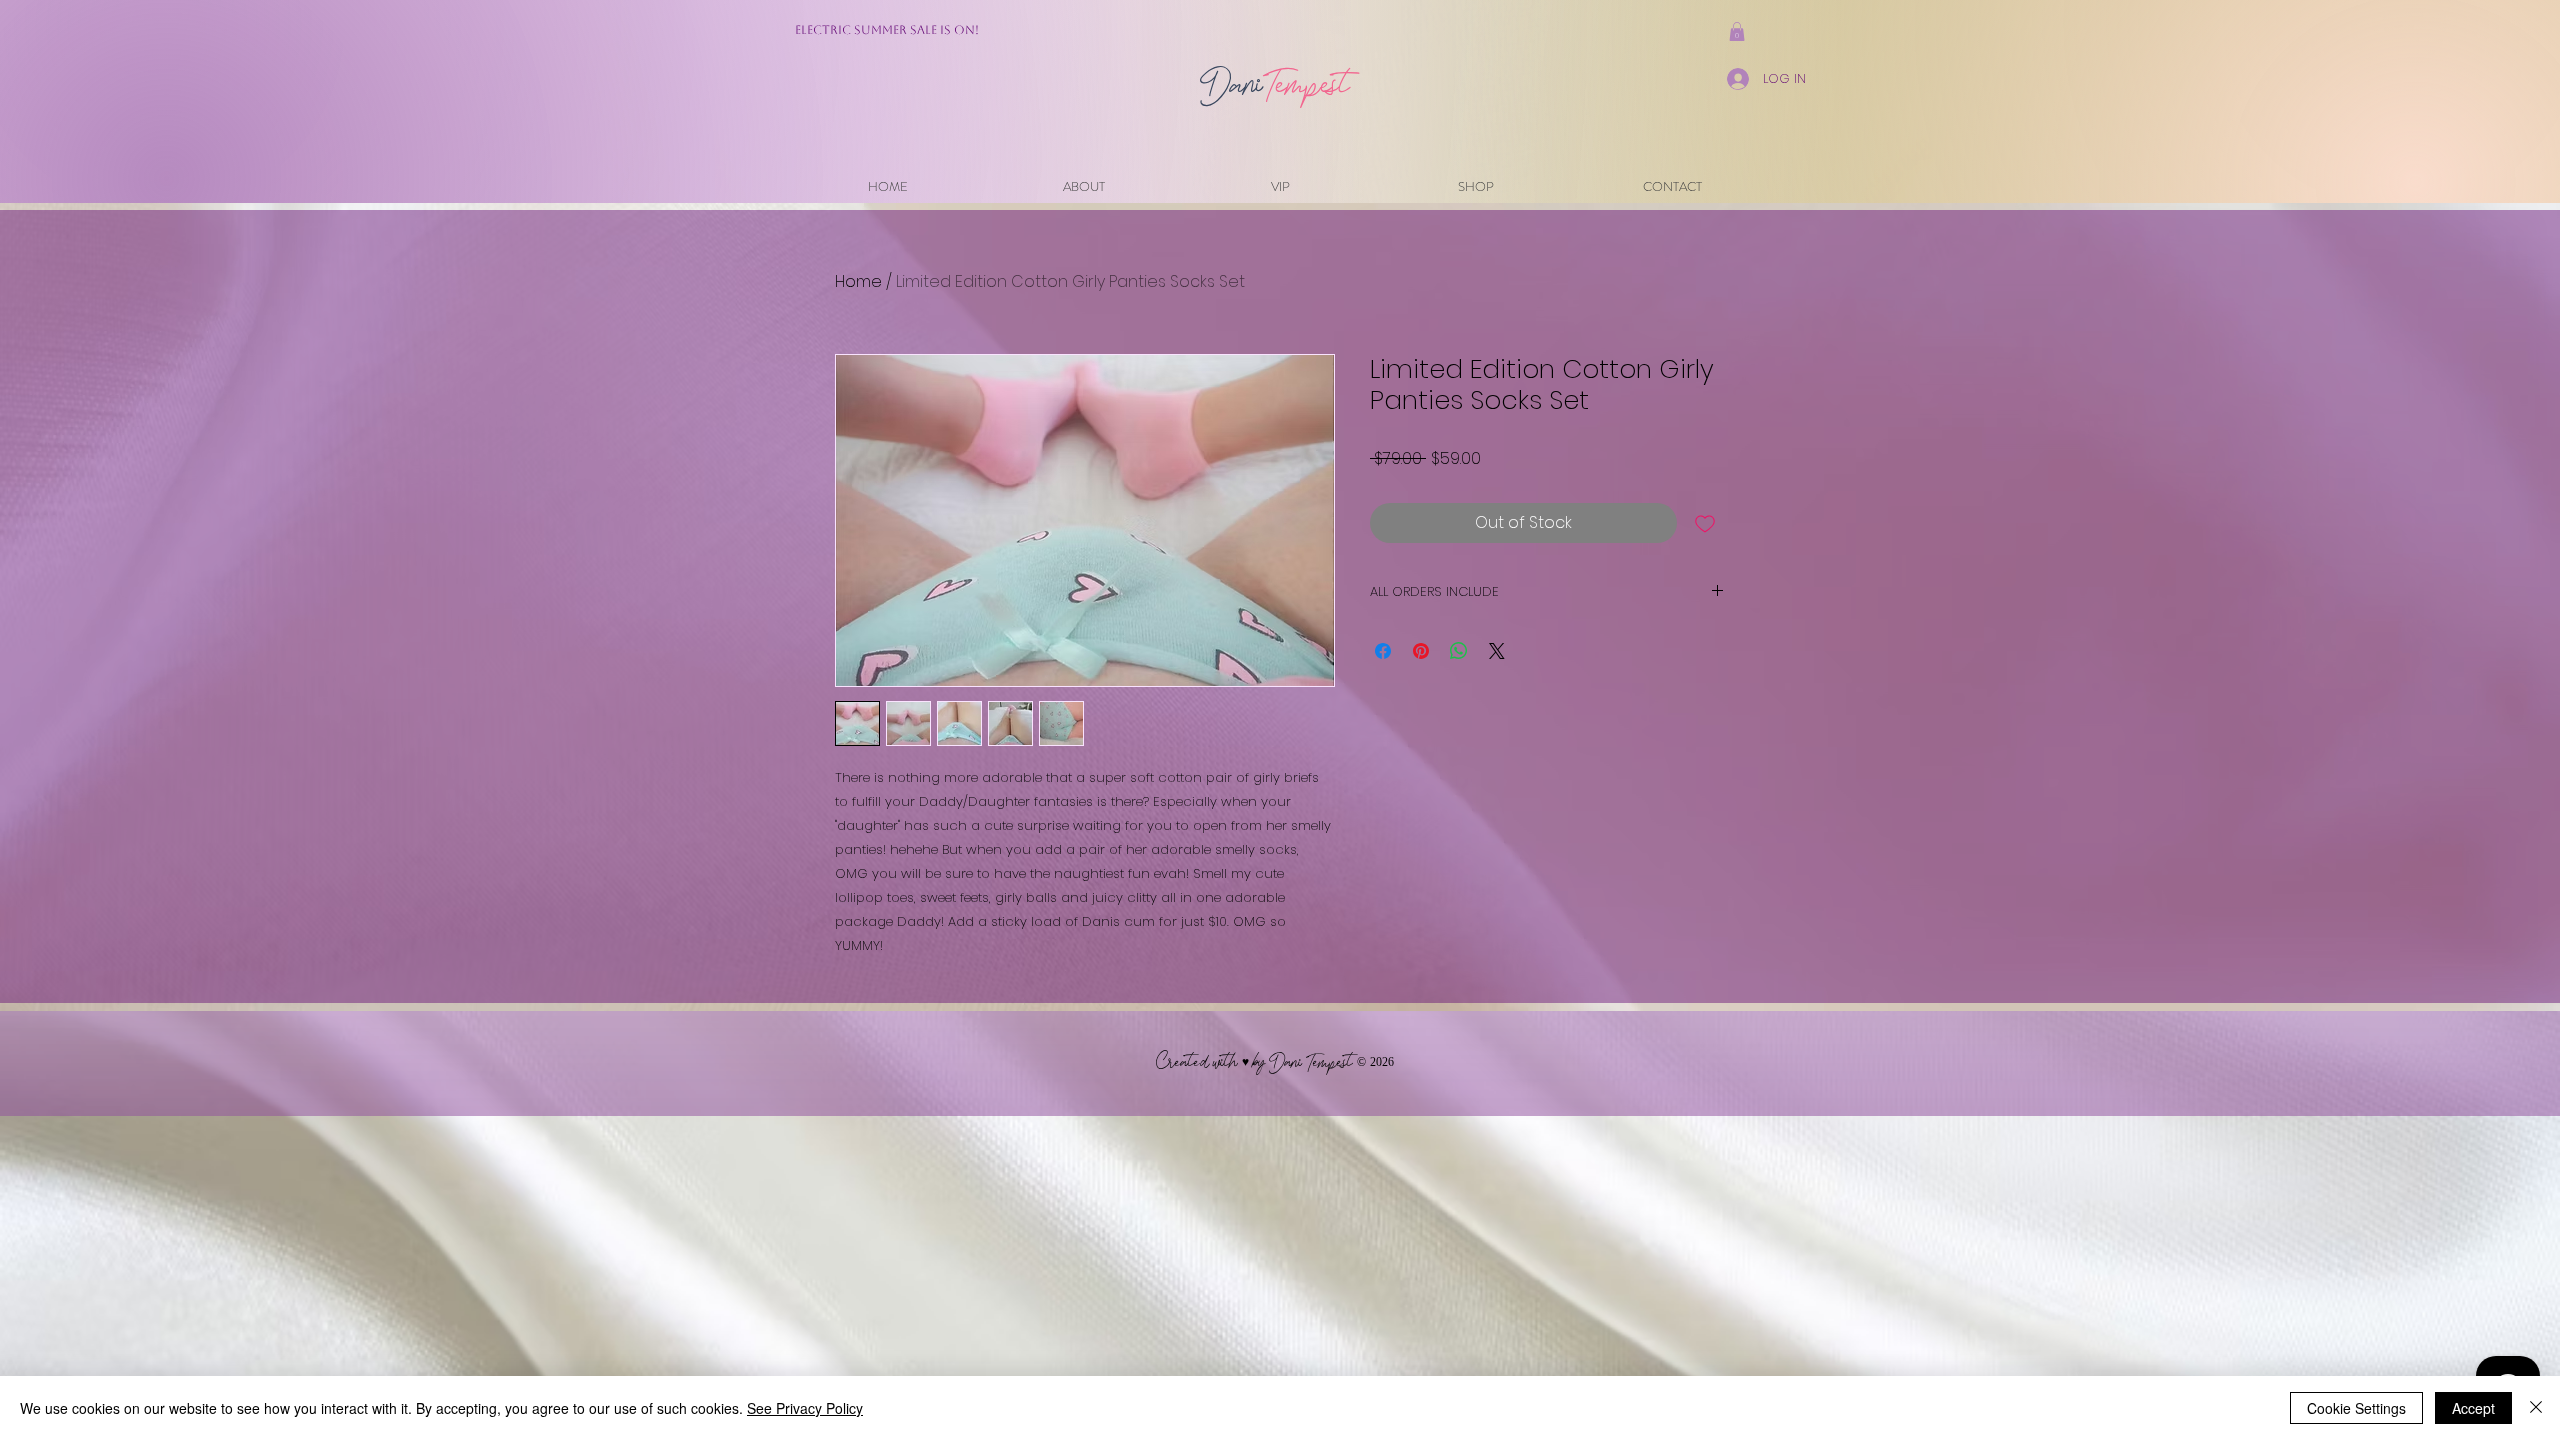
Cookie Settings (2356, 1408)
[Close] (2536, 1408)
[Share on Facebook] (1383, 651)
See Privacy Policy (805, 1408)
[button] (1737, 31)
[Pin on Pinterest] (1421, 651)
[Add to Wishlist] (1705, 523)
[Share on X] (1497, 651)
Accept (2473, 1408)
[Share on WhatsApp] (1459, 651)
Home (858, 281)
